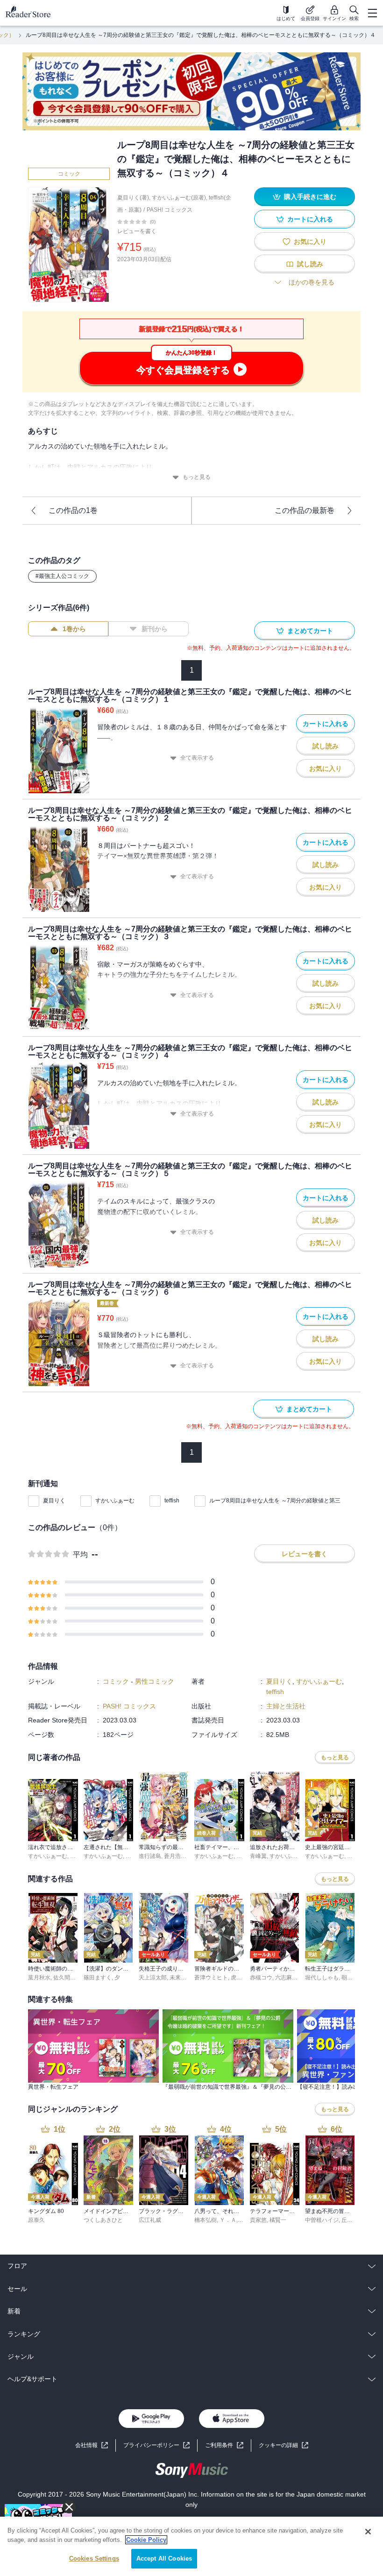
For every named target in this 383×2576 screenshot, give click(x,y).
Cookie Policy (146, 2540)
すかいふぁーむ (115, 1501)
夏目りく (54, 1501)
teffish (172, 1501)
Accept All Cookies (164, 2558)
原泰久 (36, 2220)
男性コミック (155, 1681)
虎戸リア (242, 1978)
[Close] (368, 2532)
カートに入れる (310, 219)
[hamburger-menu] (372, 13)
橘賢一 (278, 2220)
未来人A (180, 1978)
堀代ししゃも (322, 1978)
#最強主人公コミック (62, 576)
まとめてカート (310, 631)
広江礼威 (150, 2220)
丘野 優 (351, 2220)
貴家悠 (258, 2220)
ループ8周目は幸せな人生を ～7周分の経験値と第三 (275, 1501)
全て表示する (197, 758)
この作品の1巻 (73, 510)
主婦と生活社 (286, 1706)
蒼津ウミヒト (211, 1978)
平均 (80, 1555)
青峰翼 (258, 1856)
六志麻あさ (289, 1978)
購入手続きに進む (310, 197)
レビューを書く (137, 231)
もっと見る (197, 477)
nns (75, 1856)
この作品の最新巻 (305, 510)
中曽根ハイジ (322, 2220)
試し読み (310, 264)
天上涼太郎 (153, 1978)
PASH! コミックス (170, 210)
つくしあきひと (103, 2220)
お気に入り (310, 242)
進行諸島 (150, 1856)
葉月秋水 (39, 1978)
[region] (191, 2546)
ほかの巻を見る (312, 282)
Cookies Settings (94, 2558)
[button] (284, 2445)
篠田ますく (98, 1978)
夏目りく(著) (133, 198)
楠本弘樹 (206, 2220)
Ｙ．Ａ (228, 2220)
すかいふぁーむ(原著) (179, 198)
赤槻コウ (261, 1978)
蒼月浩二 (175, 1856)
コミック (69, 174)
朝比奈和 (353, 1978)
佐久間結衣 (67, 1978)
